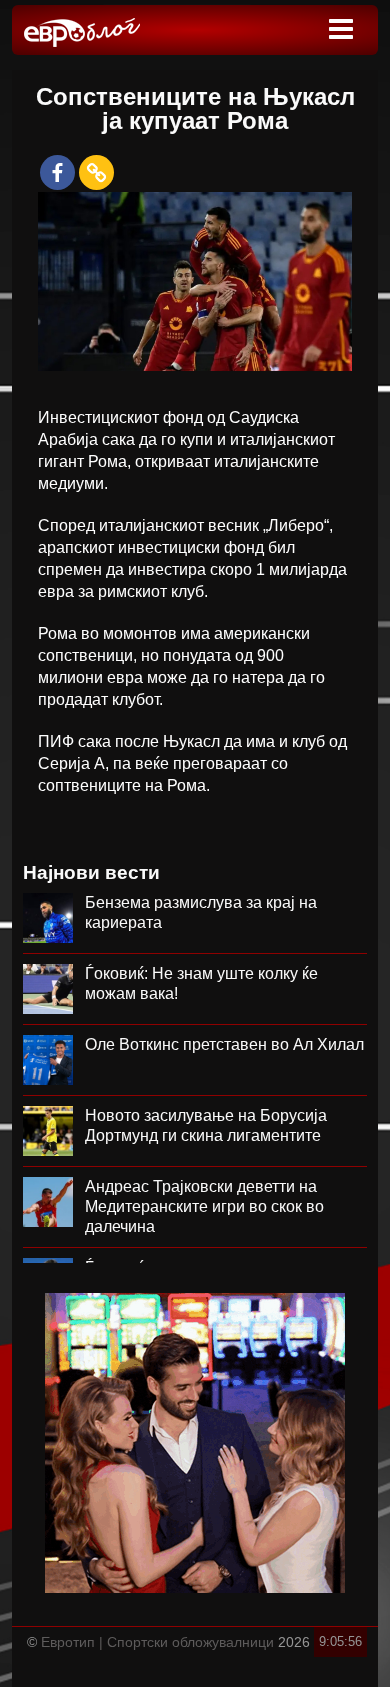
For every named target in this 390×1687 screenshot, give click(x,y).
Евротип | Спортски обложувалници (157, 1642)
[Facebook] (57, 172)
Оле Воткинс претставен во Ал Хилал (224, 1044)
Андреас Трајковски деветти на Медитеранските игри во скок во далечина (204, 1206)
